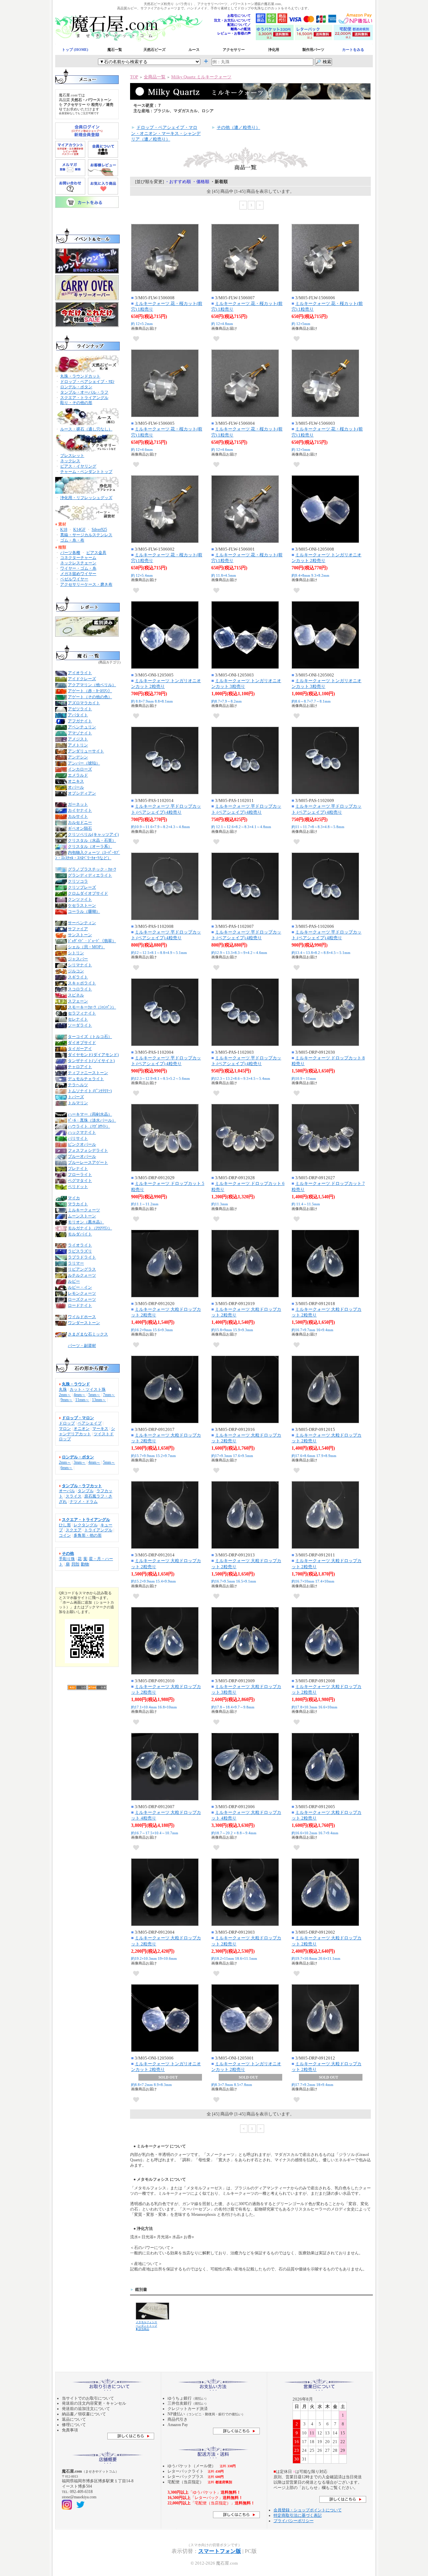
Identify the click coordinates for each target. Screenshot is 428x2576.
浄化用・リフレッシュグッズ (86, 498)
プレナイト (78, 1169)
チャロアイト (80, 1067)
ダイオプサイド (82, 1043)
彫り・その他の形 (76, 403)
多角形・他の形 (88, 1535)
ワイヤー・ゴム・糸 (78, 568)
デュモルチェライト (86, 1079)
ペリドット (78, 1187)
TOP (134, 77)
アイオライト (80, 673)
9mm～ (67, 1400)
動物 (85, 1564)
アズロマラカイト (84, 703)
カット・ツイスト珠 (88, 1389)
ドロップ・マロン (78, 1418)
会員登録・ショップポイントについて (308, 2510)
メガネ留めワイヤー (78, 574)
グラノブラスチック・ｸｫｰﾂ (92, 869)
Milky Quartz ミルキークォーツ (201, 77)
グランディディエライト (90, 875)
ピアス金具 (96, 553)
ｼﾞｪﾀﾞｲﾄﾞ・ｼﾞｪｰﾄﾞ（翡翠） (92, 941)
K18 (64, 530)
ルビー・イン (80, 1287)
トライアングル (98, 1530)
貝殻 (75, 1564)
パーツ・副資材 (82, 1346)
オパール (76, 787)
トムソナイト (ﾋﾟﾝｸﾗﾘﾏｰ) (90, 1091)
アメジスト (78, 739)
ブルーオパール (82, 1156)
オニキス (76, 781)
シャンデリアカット (87, 1431)
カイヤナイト (80, 810)
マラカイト (78, 1204)
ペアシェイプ (90, 1423)
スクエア (74, 1530)
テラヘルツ (78, 1085)
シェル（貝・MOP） (86, 947)
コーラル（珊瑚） (84, 911)
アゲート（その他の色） (90, 697)
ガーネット (78, 804)
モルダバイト (80, 1234)
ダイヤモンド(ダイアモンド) (93, 1055)
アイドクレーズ (82, 679)
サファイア (78, 929)
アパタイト (78, 715)
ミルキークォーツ (84, 1210)
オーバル (67, 1491)
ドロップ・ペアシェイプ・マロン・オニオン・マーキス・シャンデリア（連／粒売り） (166, 133)
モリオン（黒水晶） (86, 1222)
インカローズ (80, 769)
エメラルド (78, 775)
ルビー (74, 1281)
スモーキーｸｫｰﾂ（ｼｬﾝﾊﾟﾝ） (92, 1007)
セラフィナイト (82, 1013)
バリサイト (78, 1138)
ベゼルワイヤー (74, 579)
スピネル (76, 995)
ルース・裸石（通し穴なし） (86, 429)
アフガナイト (80, 721)
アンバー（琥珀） (84, 763)
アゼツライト (80, 709)
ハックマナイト (82, 1132)
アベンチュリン (82, 727)
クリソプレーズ (82, 887)
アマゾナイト (80, 733)
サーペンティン (82, 923)
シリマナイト (80, 965)
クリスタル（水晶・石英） (92, 840)
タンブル (86, 1491)
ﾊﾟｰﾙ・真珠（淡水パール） (92, 1120)
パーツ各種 (70, 553)
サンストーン (80, 935)
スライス (74, 1496)
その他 (68, 1553)
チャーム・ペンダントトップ (86, 472)
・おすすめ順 (178, 182)
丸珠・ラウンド (76, 1384)
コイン (65, 1535)
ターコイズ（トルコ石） (90, 1037)
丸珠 (63, 1389)
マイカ (74, 1198)
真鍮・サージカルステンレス (86, 535)
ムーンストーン (82, 1216)
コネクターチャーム (78, 558)
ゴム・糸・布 (72, 540)
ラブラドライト (82, 1257)
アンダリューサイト (86, 751)
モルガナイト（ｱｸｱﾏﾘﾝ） (90, 1228)
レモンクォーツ (82, 1293)
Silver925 (99, 530)
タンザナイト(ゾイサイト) (91, 1061)
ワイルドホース (82, 1317)
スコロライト (80, 989)
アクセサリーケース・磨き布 (86, 584)
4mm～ (80, 1395)
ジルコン (76, 971)
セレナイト (78, 1019)
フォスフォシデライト (88, 1150)
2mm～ (65, 1395)
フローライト (80, 1175)
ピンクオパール (82, 1144)
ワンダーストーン (84, 1323)
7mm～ (109, 1395)
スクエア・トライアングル (84, 398)
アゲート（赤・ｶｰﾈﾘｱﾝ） (90, 691)
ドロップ (67, 1423)
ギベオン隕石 (80, 828)
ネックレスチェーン (78, 563)
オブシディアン (82, 793)
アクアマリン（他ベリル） (92, 685)
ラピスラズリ (80, 1251)
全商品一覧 (155, 77)
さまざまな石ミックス (88, 1334)
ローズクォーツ (82, 1299)
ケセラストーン (82, 905)
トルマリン (78, 1103)
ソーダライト (80, 1025)
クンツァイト (80, 899)
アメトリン (78, 745)
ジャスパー (78, 959)
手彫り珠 (67, 1559)
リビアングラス (82, 1269)
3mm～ (80, 1462)
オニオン (82, 1429)
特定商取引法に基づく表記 (298, 2515)
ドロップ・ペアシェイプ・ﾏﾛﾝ (87, 382)
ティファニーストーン (88, 1073)
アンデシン (78, 757)
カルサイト (78, 816)
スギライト (78, 977)
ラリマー (76, 1263)
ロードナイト (80, 1305)
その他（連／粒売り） (238, 127)
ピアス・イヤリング (78, 466)
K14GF (79, 530)
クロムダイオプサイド (88, 893)
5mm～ (94, 1395)
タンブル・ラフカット (82, 1486)
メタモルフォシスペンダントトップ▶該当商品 (146, 2326)
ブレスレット (72, 456)
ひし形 (65, 1525)
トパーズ (76, 1097)
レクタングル (86, 1525)
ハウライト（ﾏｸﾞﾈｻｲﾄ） (89, 1126)
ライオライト (80, 1245)
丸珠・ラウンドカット (80, 376)
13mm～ (99, 1400)
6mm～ (67, 1468)
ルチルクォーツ (82, 1275)
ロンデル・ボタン (76, 387)
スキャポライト (82, 983)
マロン (65, 1429)
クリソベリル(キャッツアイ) (93, 834)
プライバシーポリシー (294, 2521)
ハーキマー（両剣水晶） (90, 1114)
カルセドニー (80, 822)
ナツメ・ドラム (84, 1502)
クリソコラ (78, 881)
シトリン (76, 953)
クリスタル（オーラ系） (90, 847)
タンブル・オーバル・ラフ (84, 392)
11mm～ (82, 1400)
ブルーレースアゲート (88, 1162)
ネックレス (70, 461)
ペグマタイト (80, 1181)
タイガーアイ (80, 1049)
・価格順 (201, 182)
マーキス (100, 1429)
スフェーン (78, 1001)
